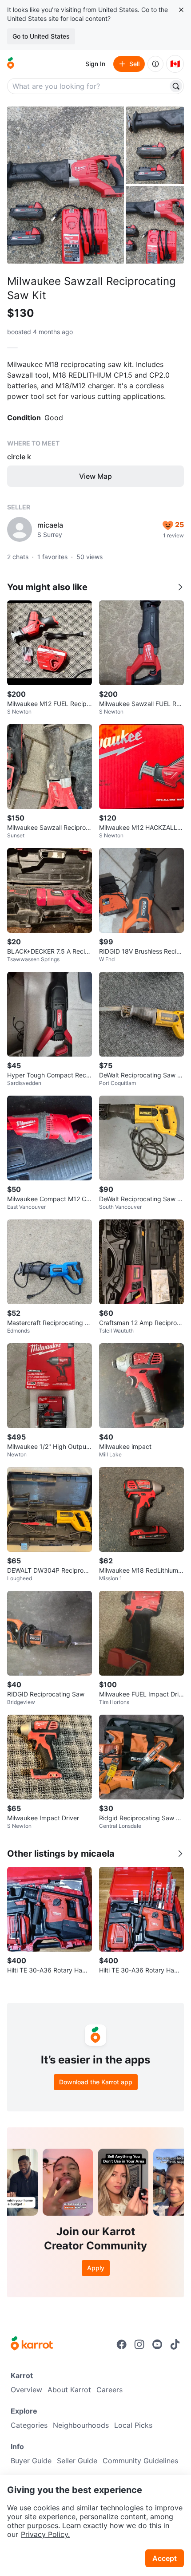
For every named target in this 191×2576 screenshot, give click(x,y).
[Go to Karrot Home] (32, 2344)
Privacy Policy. (45, 2534)
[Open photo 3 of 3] (155, 225)
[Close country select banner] (181, 10)
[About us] (155, 64)
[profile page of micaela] (20, 529)
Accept (165, 2558)
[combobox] (88, 86)
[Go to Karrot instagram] (139, 2344)
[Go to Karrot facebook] (122, 2344)
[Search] (176, 86)
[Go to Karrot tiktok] (175, 2344)
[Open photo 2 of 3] (155, 145)
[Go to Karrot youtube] (157, 2344)
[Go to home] (11, 64)
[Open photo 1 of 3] (66, 185)
